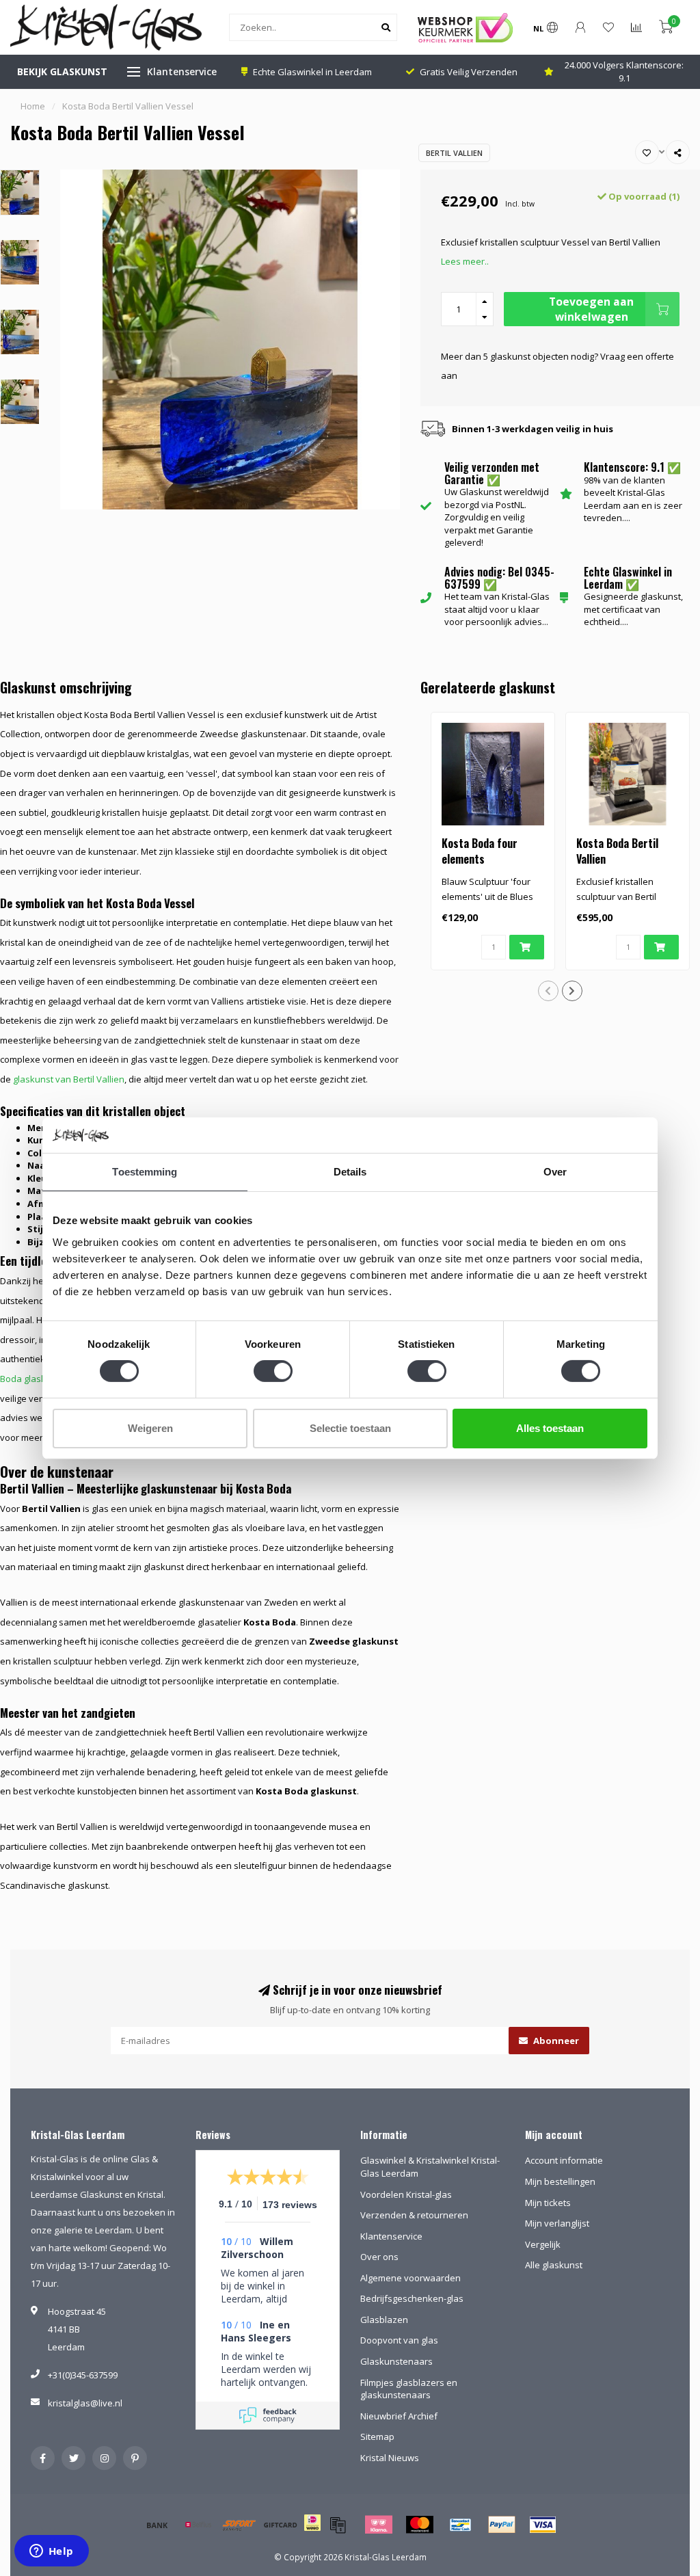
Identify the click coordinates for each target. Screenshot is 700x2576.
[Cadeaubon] (280, 2525)
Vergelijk (543, 2244)
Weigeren (150, 1428)
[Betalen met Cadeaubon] (338, 2525)
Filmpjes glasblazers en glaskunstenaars (409, 2389)
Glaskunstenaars (396, 2361)
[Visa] (543, 2525)
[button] (548, 991)
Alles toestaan (550, 1428)
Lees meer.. (465, 261)
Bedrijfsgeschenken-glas (412, 2298)
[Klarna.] (379, 2525)
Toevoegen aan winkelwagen (591, 309)
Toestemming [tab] (145, 1172)
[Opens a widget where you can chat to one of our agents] (51, 2552)
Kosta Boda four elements (480, 851)
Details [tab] (350, 1172)
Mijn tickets (548, 2203)
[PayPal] (502, 2525)
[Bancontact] (461, 2525)
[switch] (273, 1371)
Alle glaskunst (554, 2265)
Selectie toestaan (350, 1428)
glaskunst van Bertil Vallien (69, 1079)
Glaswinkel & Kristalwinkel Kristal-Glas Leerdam (430, 2167)
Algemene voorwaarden (410, 2278)
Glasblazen (384, 2320)
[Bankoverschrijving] (157, 2525)
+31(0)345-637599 (83, 2375)
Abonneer (555, 2041)
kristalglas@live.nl (85, 2403)
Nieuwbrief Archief (399, 2416)
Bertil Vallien (454, 153)
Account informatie (564, 2160)
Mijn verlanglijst (557, 2223)
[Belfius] (198, 2525)
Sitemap (377, 2436)
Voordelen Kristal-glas (406, 2194)
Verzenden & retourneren (414, 2215)
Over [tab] (555, 1172)
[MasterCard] (420, 2525)
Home (33, 106)
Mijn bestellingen (560, 2181)
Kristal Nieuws (390, 2458)
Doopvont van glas (399, 2340)
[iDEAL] (312, 2532)
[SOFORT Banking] (239, 2525)
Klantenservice (182, 71)
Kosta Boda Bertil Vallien (617, 851)
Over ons (379, 2257)
